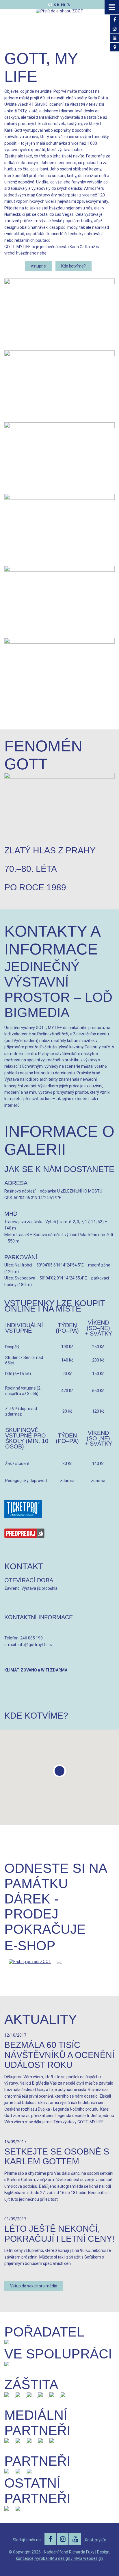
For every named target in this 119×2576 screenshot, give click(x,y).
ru (68, 4)
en (63, 4)
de (56, 4)
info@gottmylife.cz (35, 1645)
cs (50, 4)
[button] (59, 1771)
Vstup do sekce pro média (34, 2286)
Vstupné (38, 266)
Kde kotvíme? (74, 266)
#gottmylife (95, 2540)
